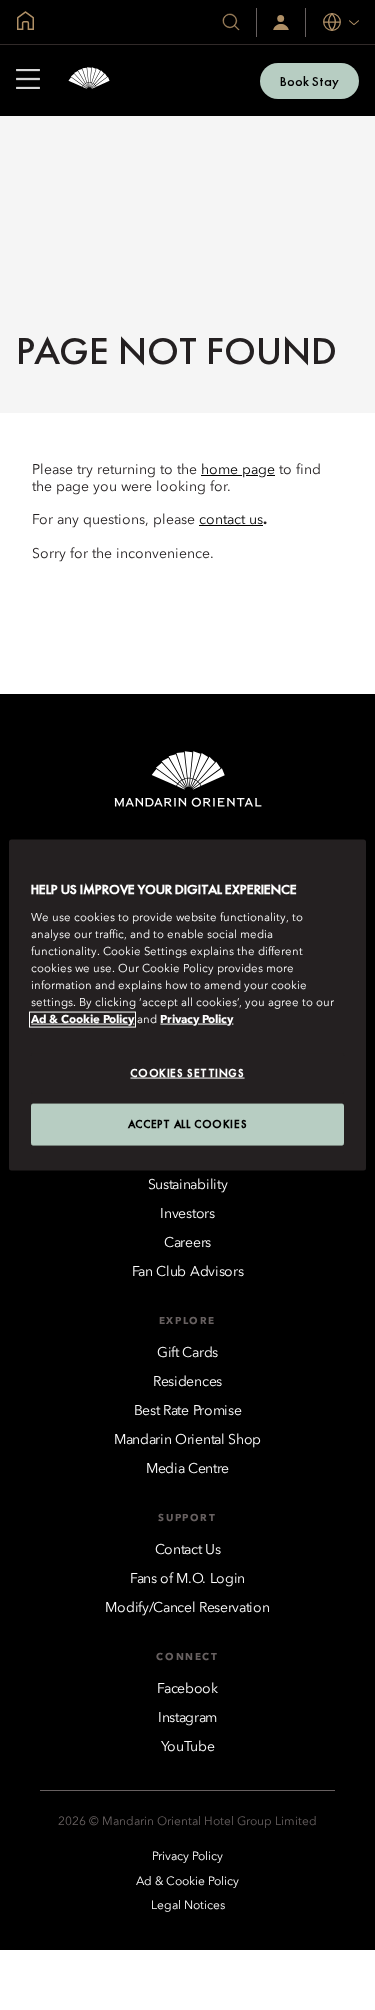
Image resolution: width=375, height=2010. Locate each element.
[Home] (89, 80)
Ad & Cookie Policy (82, 1020)
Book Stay (309, 81)
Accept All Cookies (187, 1124)
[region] (187, 1005)
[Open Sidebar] (28, 81)
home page (238, 470)
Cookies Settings (187, 1073)
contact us (231, 520)
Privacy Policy (196, 1020)
